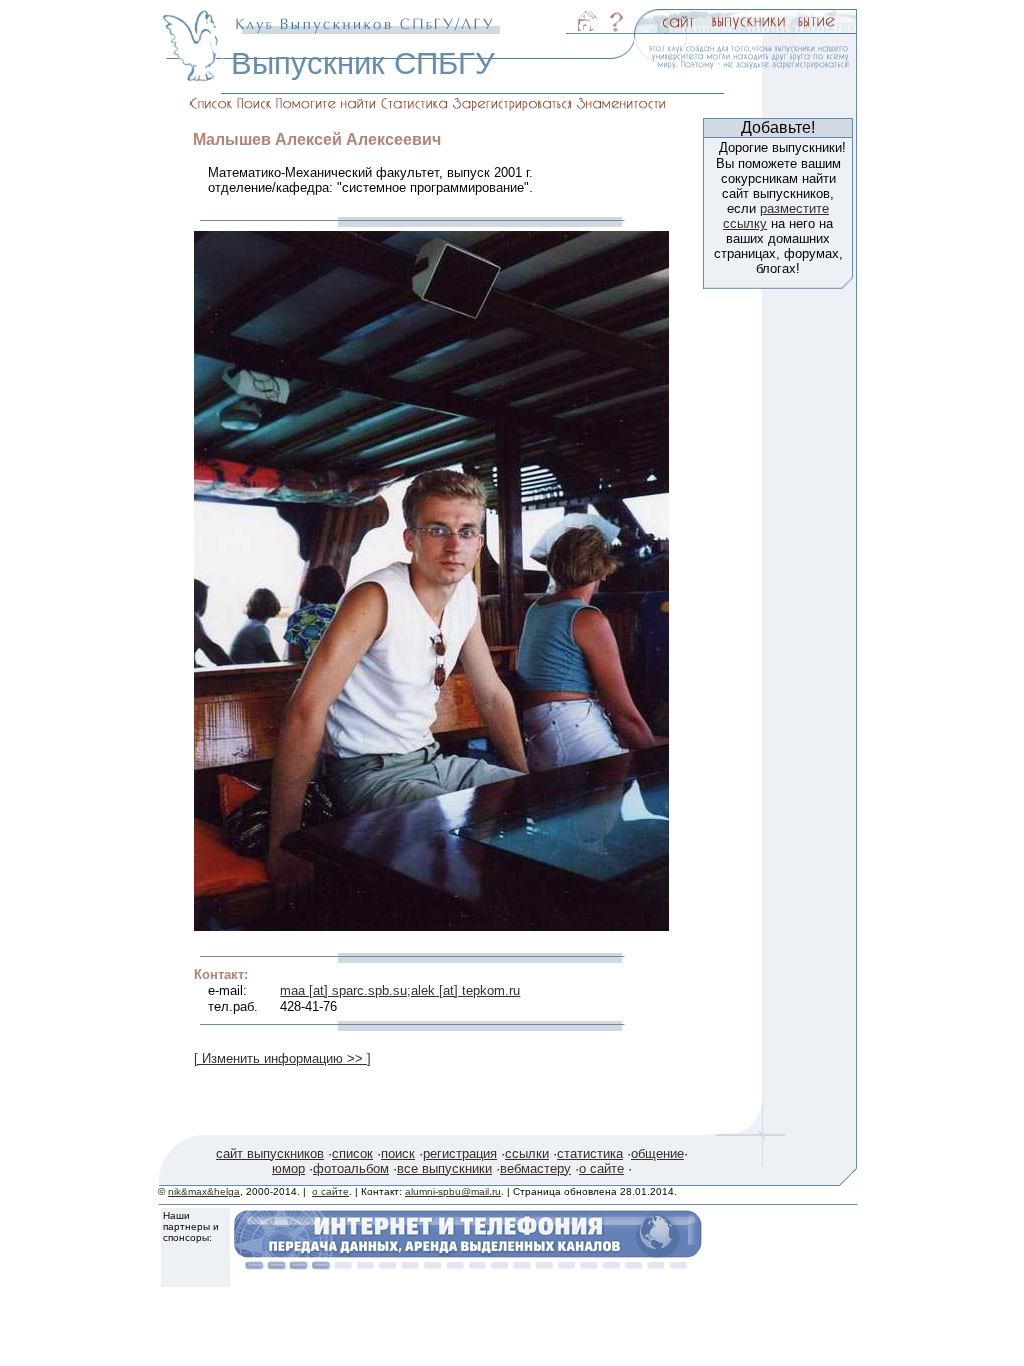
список (352, 1153)
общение (657, 1153)
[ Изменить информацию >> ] (282, 1058)
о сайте (601, 1168)
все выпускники (444, 1168)
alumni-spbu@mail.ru (453, 1191)
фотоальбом (351, 1168)
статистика (590, 1153)
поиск (398, 1153)
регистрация (460, 1153)
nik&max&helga (204, 1191)
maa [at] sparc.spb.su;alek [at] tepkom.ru (400, 990)
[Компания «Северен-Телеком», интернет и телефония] (468, 1264)
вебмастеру (535, 1168)
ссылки (527, 1153)
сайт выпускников (270, 1153)
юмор (288, 1168)
